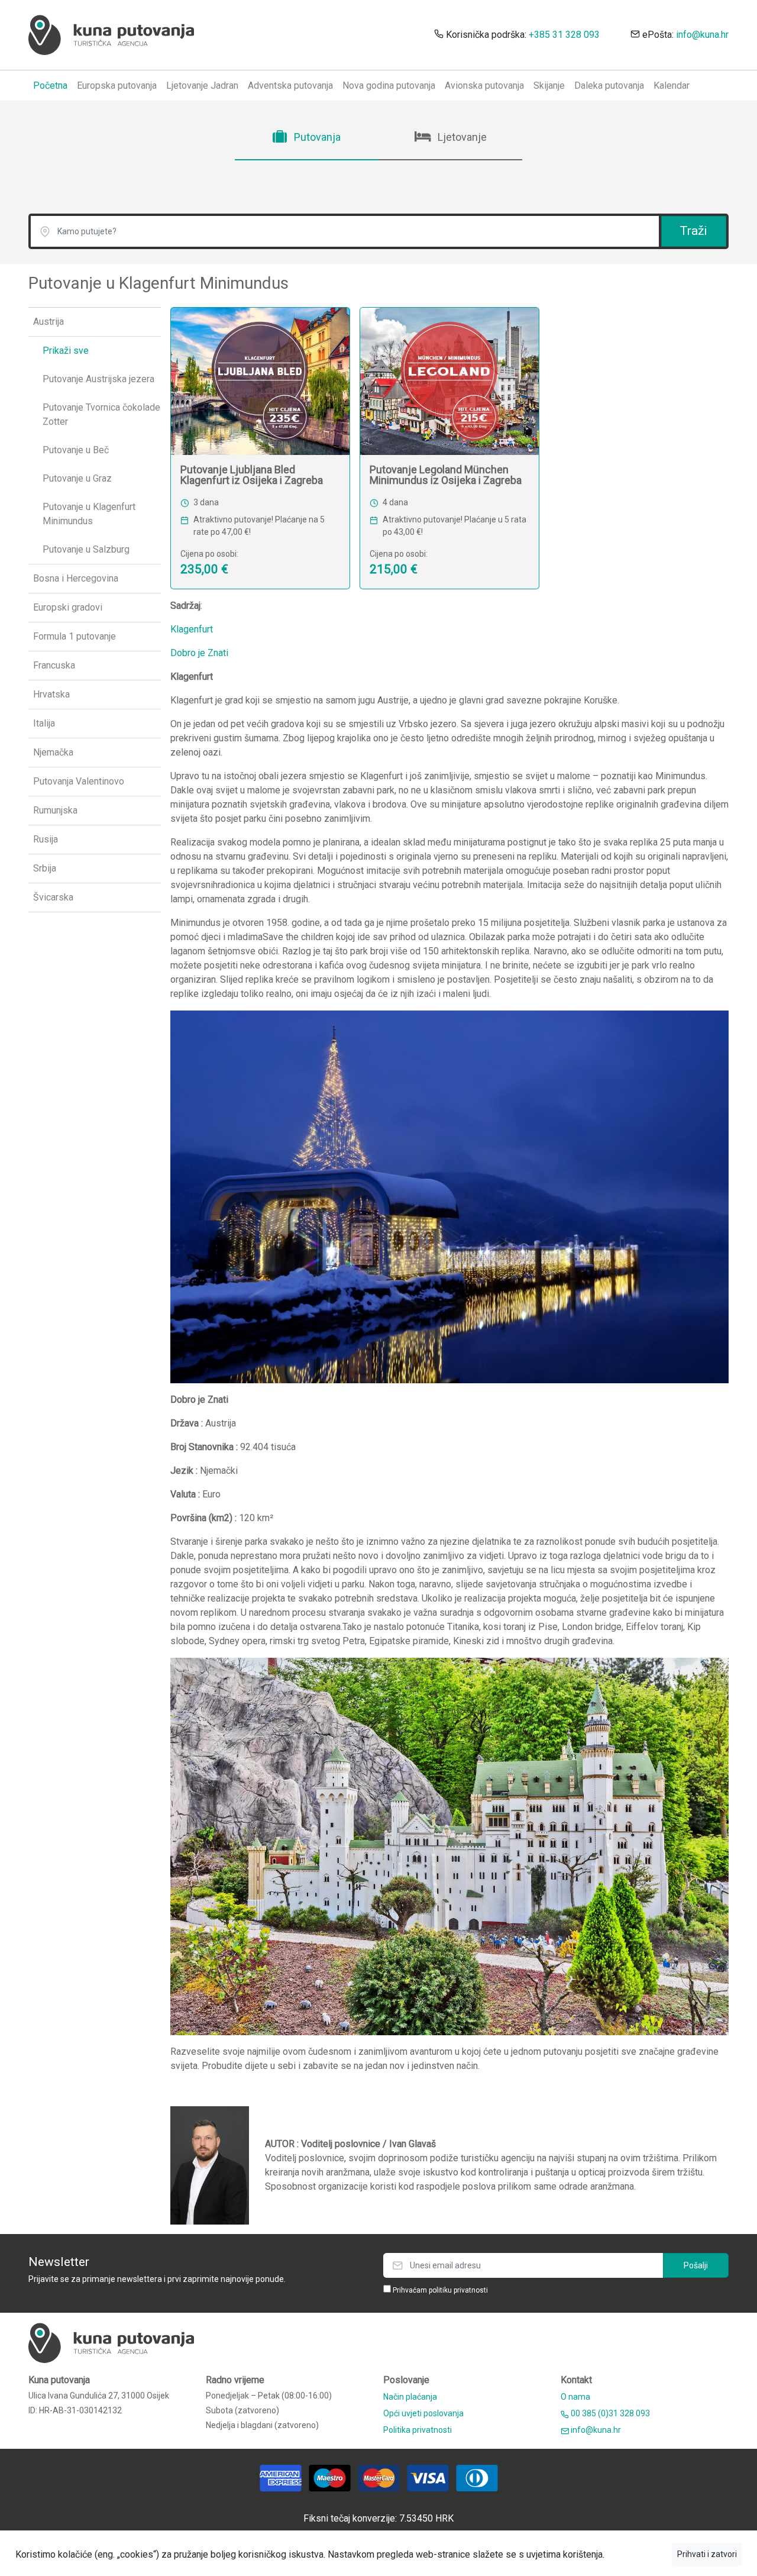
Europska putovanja (117, 85)
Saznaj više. (638, 2554)
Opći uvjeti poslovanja (423, 2413)
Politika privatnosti (418, 2430)
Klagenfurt (192, 629)
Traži (693, 231)
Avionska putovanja (484, 85)
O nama (575, 2397)
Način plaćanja (410, 2397)
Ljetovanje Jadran (202, 85)
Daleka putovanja (609, 85)
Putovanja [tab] (316, 137)
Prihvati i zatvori (707, 2554)
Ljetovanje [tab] (461, 137)
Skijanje (549, 85)
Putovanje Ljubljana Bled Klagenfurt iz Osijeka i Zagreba (252, 475)
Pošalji (696, 2265)
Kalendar (672, 85)
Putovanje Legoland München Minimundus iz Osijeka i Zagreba (446, 475)
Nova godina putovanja (389, 85)
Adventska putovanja (290, 85)
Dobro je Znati (199, 653)
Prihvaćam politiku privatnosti (440, 2290)
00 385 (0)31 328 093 (609, 2413)
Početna (50, 85)
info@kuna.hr (702, 35)
